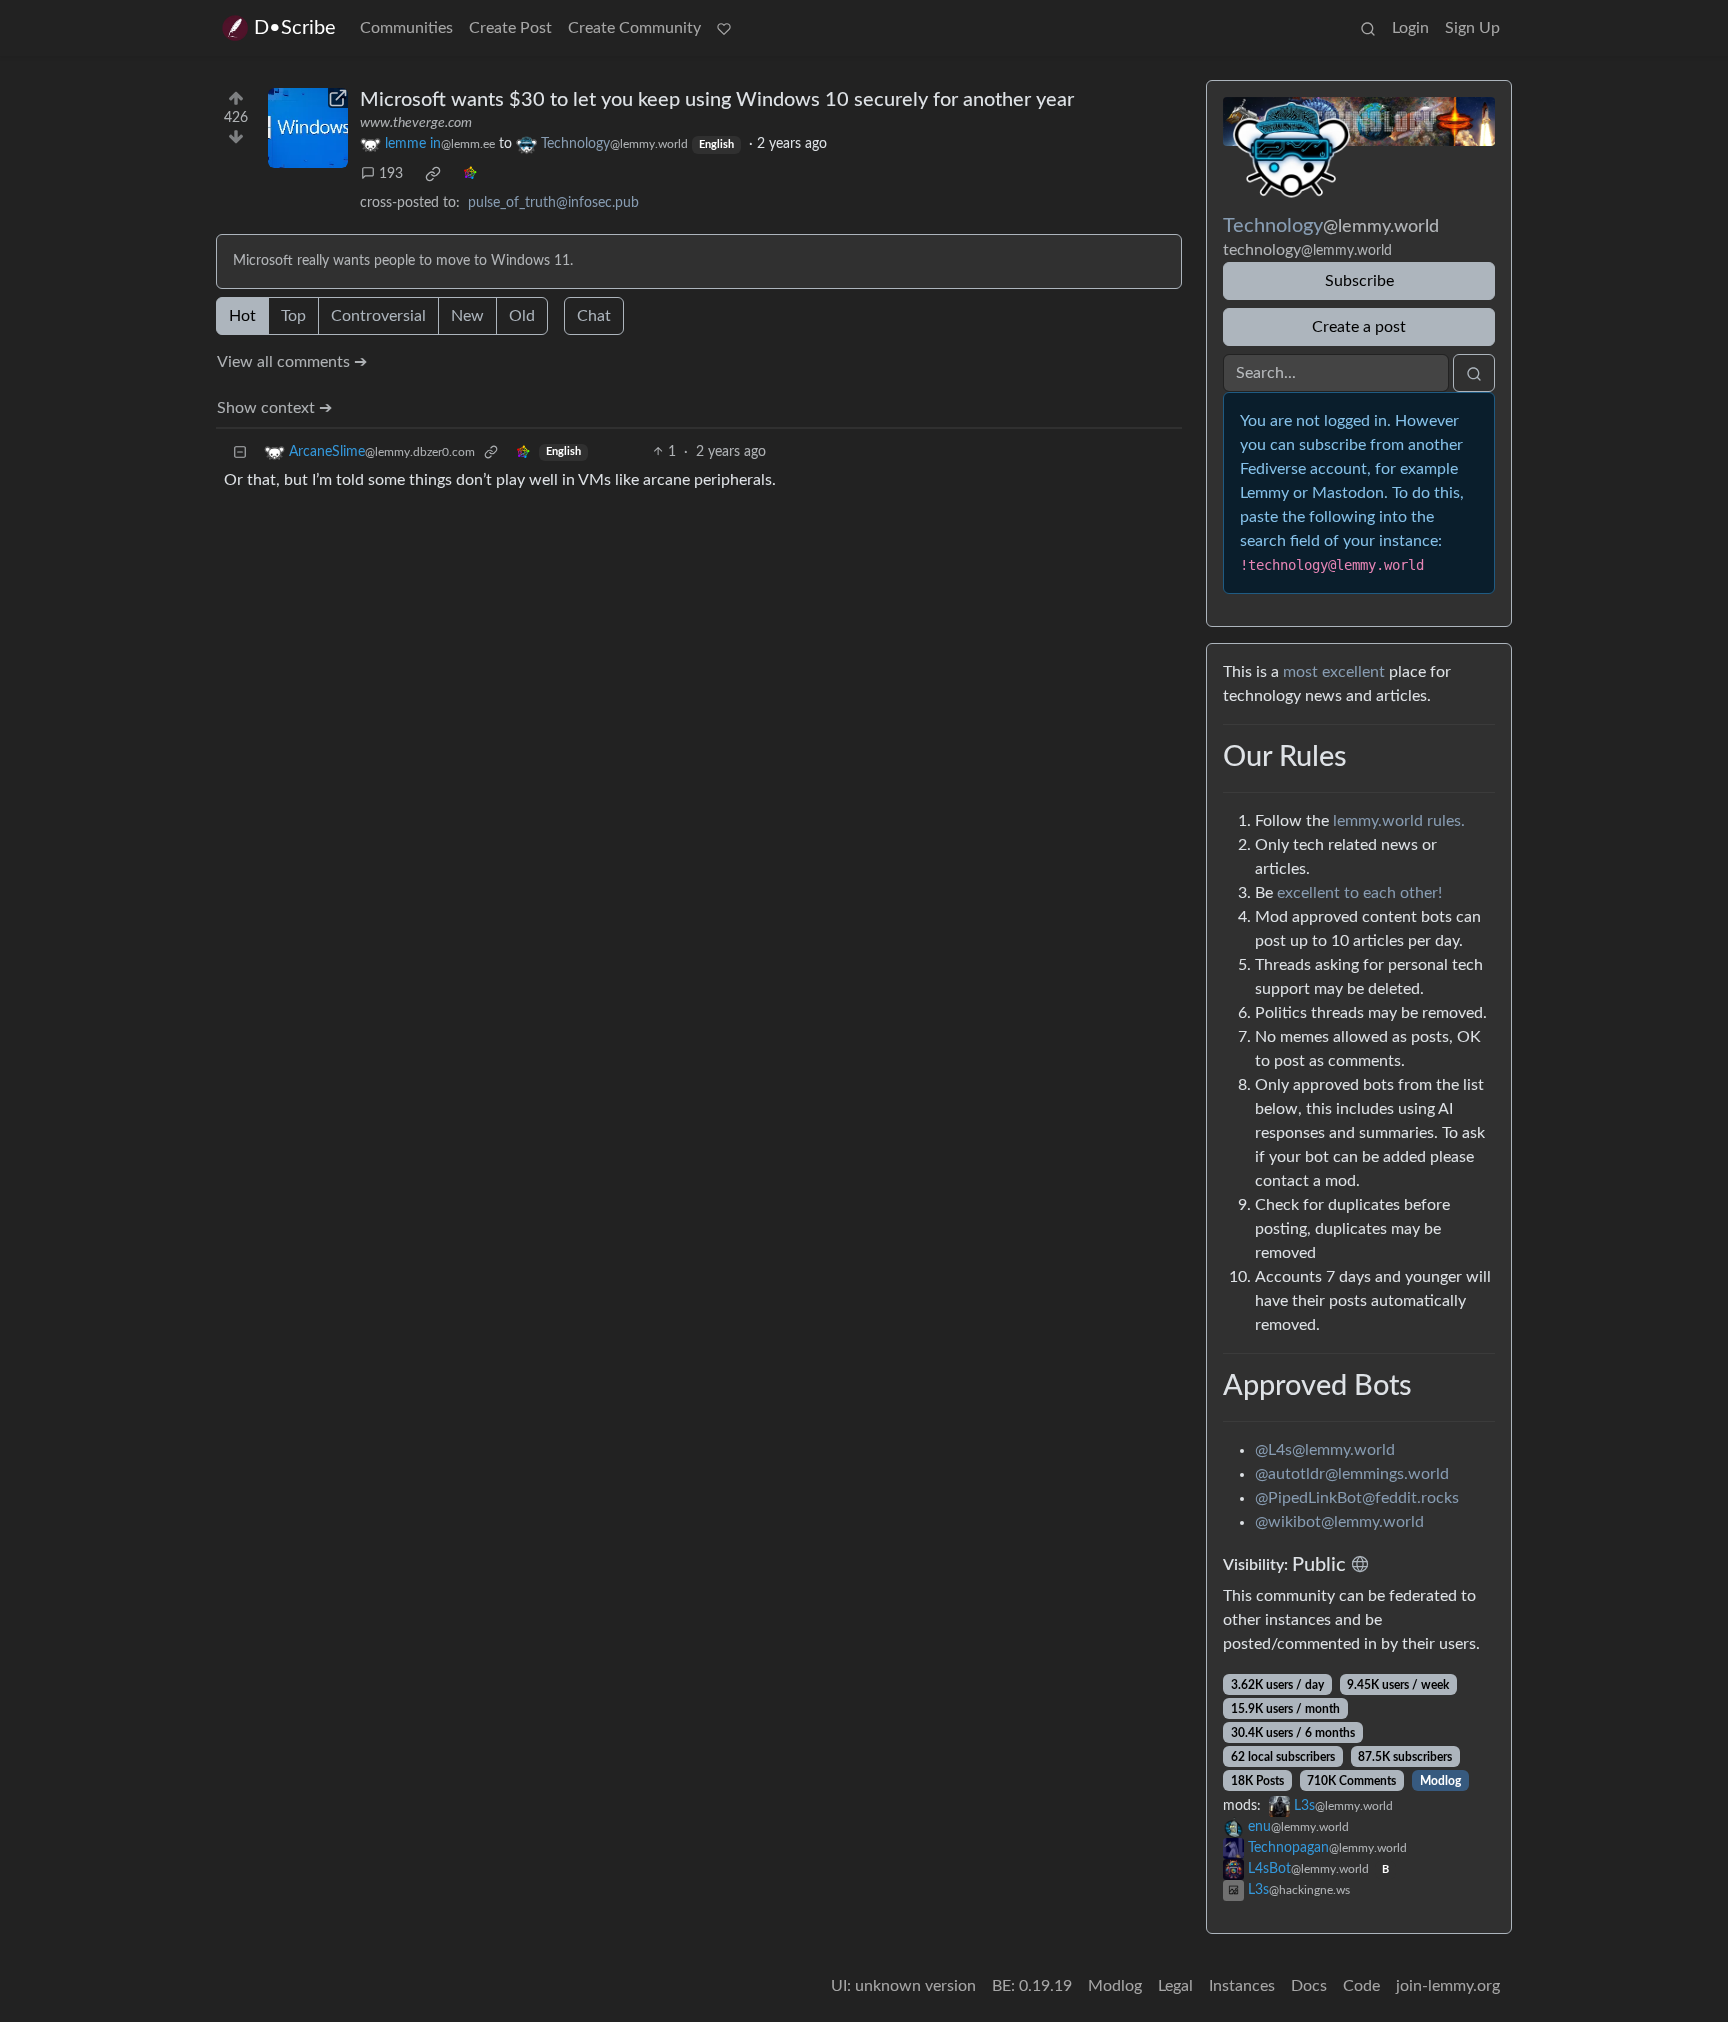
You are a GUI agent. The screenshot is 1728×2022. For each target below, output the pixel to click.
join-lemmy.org (1448, 1986)
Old (522, 316)
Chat (594, 316)
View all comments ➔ (292, 362)
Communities (406, 28)
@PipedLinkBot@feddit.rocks (1357, 1498)
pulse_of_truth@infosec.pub (553, 203)
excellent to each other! (1359, 893)
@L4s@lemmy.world (1325, 1450)
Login (1410, 28)
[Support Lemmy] (724, 28)
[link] (433, 174)
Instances (1242, 1986)
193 (391, 174)
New (467, 316)
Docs (1309, 1986)
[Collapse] (240, 452)
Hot (242, 316)
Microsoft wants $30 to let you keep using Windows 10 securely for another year (717, 100)
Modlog (1440, 1781)
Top (293, 316)
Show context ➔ (274, 408)
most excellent (1334, 672)
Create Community (634, 28)
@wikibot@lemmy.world (1339, 1522)
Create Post (510, 28)
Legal (1175, 1986)
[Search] (1368, 28)
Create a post (1359, 327)
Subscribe (1359, 281)
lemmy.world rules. (1399, 821)
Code (1361, 1986)
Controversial (378, 316)
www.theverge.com (416, 123)
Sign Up (1472, 28)
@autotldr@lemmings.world (1352, 1474)
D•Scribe (295, 28)
